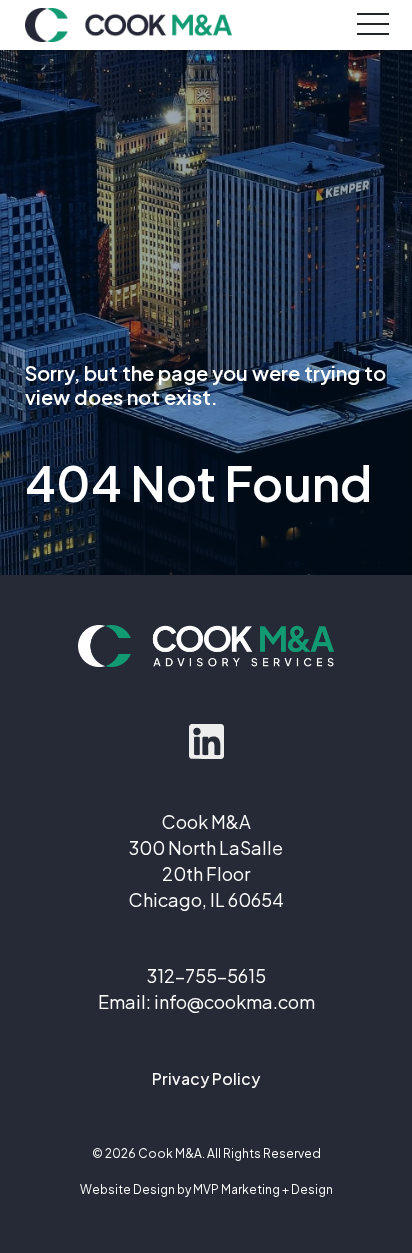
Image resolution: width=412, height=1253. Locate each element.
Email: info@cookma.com (206, 1001)
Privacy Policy (206, 1078)
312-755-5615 (206, 975)
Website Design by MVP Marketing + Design (206, 1189)
